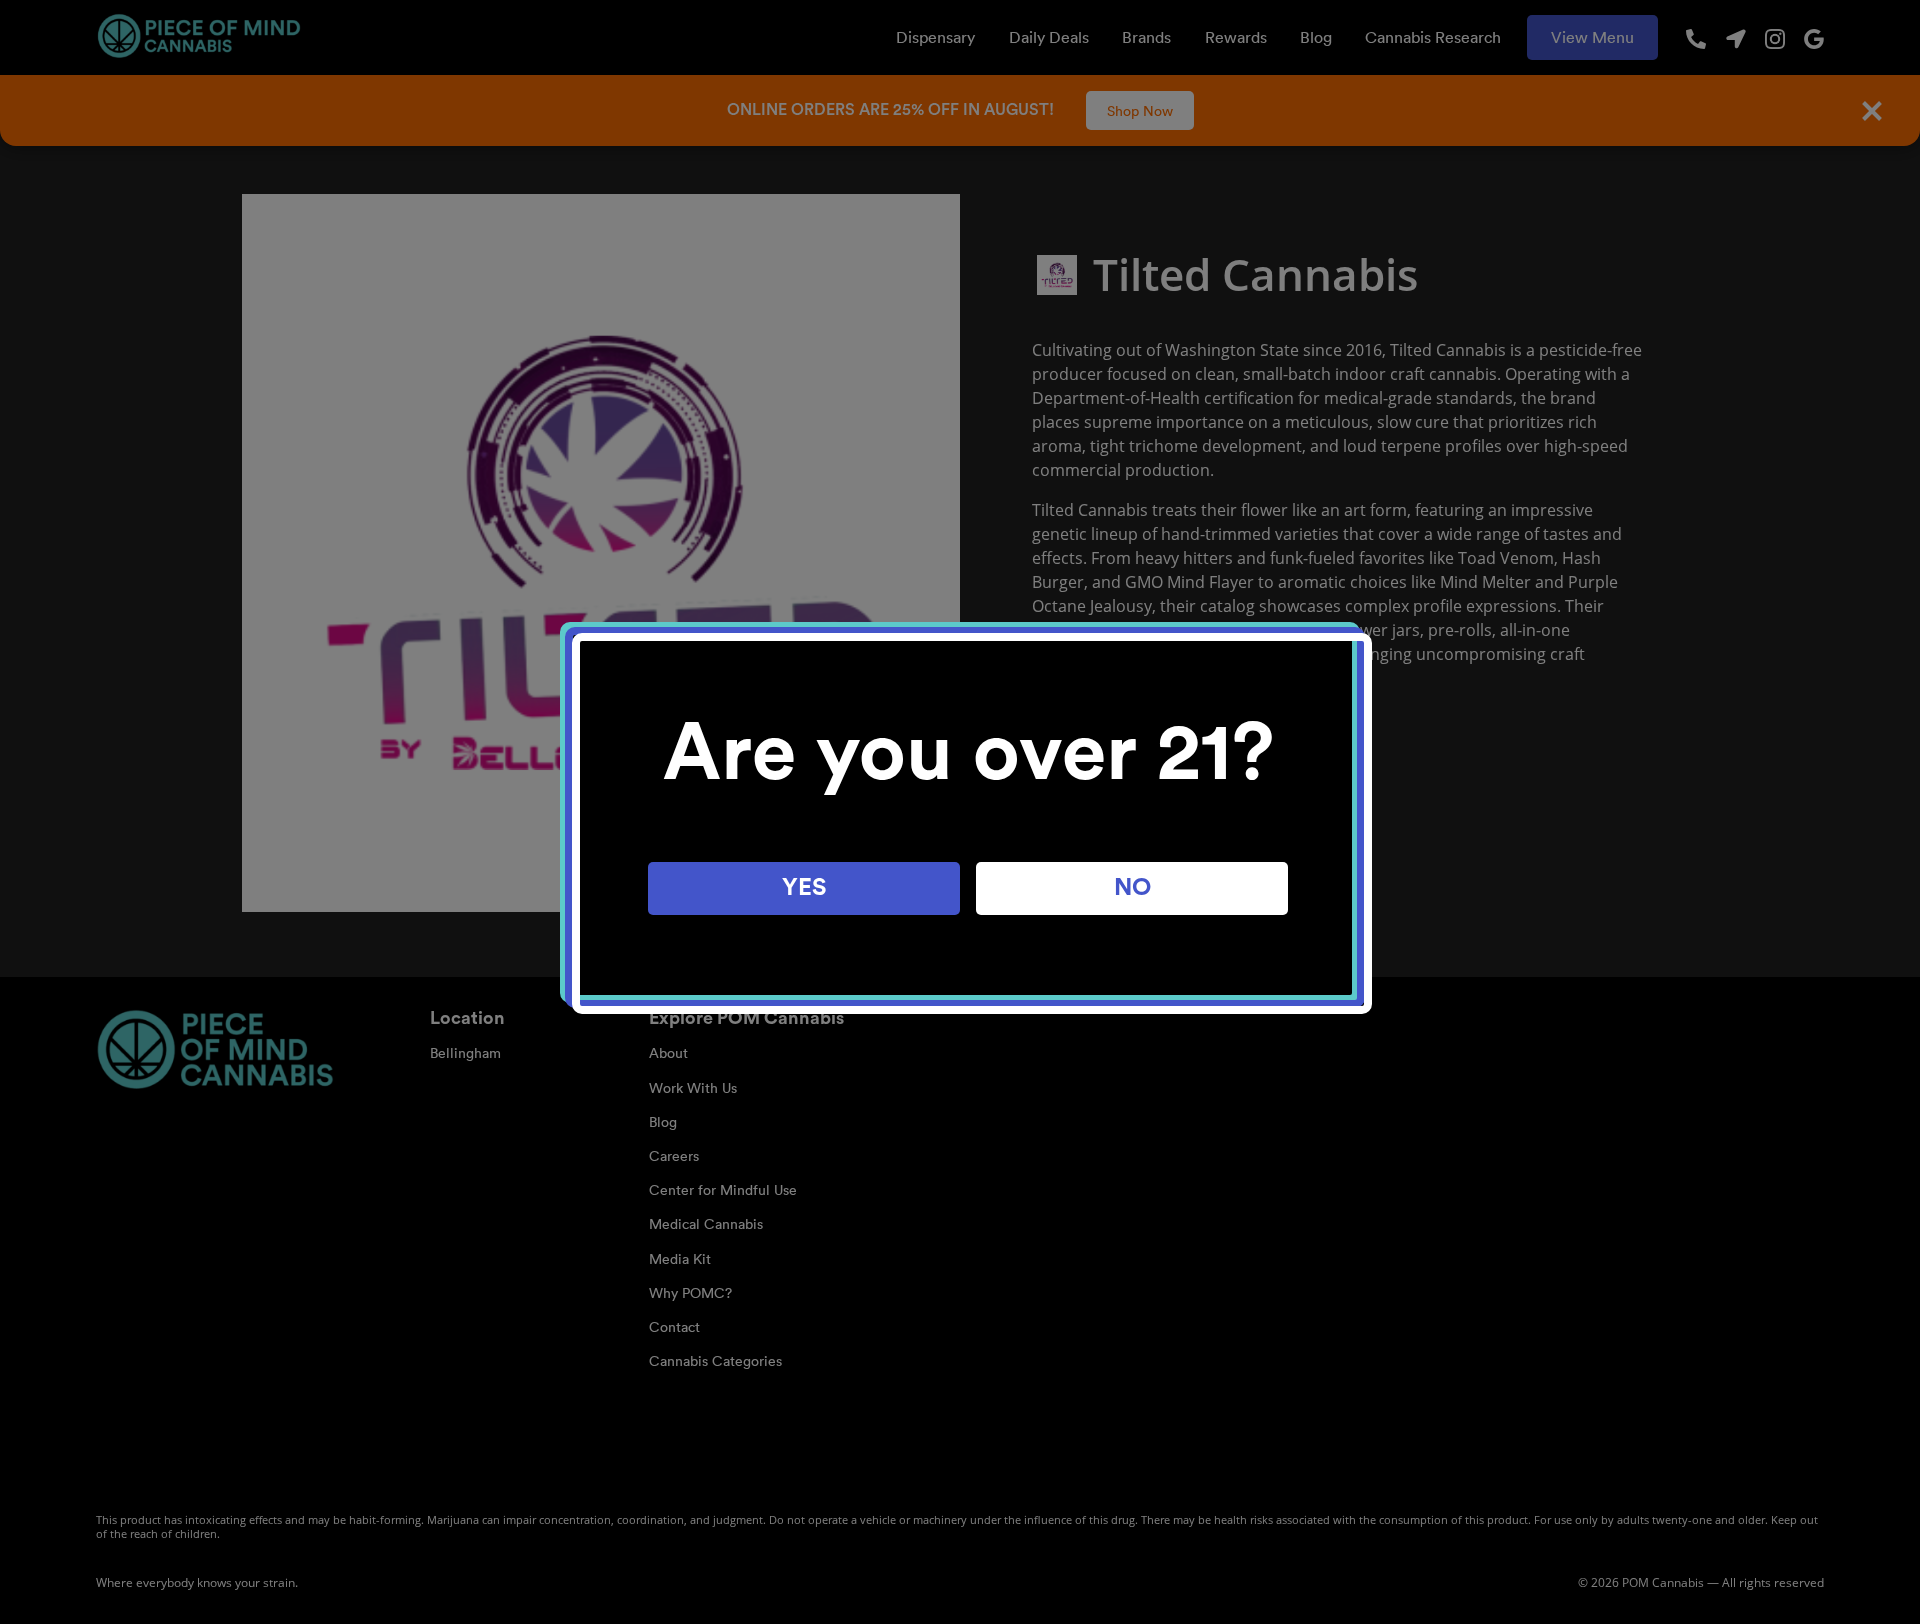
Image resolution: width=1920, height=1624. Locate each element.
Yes (804, 888)
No (1132, 888)
